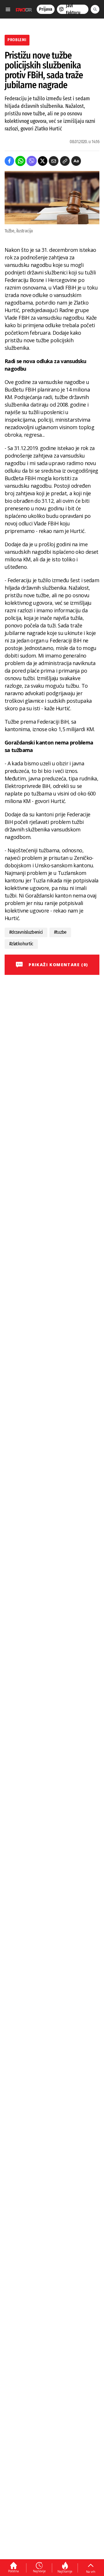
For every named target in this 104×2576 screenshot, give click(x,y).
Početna (13, 2571)
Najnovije (39, 2571)
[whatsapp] (20, 161)
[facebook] (9, 161)
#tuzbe (60, 932)
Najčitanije (65, 2571)
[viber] (32, 161)
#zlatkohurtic (21, 944)
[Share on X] (43, 161)
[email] (54, 161)
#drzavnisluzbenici (26, 932)
